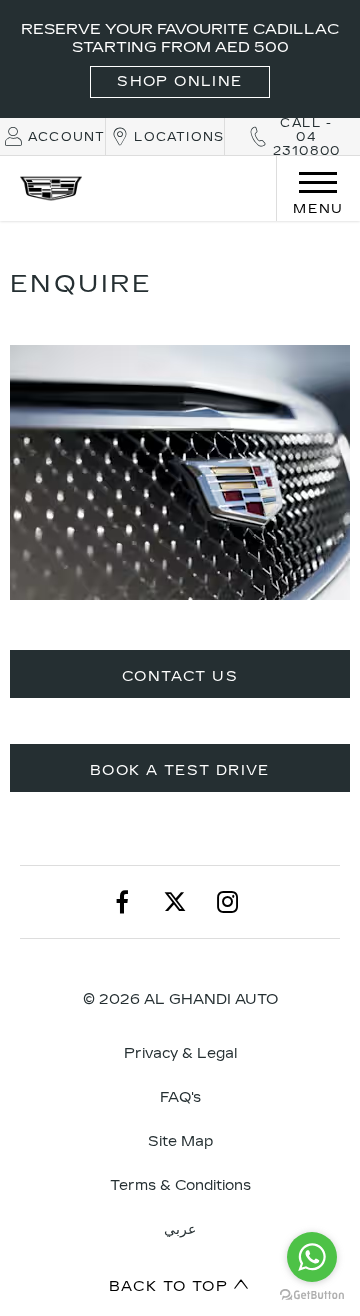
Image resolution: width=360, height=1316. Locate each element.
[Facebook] (122, 902)
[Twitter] (175, 902)
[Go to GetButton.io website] (312, 1295)
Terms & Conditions (180, 1185)
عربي (180, 1229)
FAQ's (180, 1097)
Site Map (180, 1141)
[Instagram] (228, 902)
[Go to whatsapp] (312, 1257)
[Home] (51, 188)
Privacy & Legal (180, 1053)
